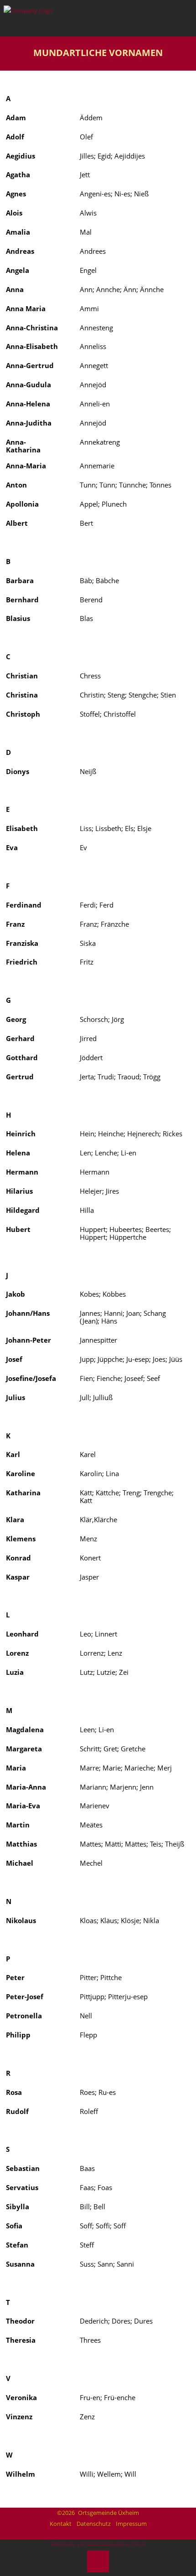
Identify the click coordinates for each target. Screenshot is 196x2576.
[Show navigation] (178, 15)
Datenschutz (94, 2524)
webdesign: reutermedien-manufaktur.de (98, 2545)
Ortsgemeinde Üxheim (108, 2513)
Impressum (131, 2524)
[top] (98, 2561)
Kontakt (61, 2524)
